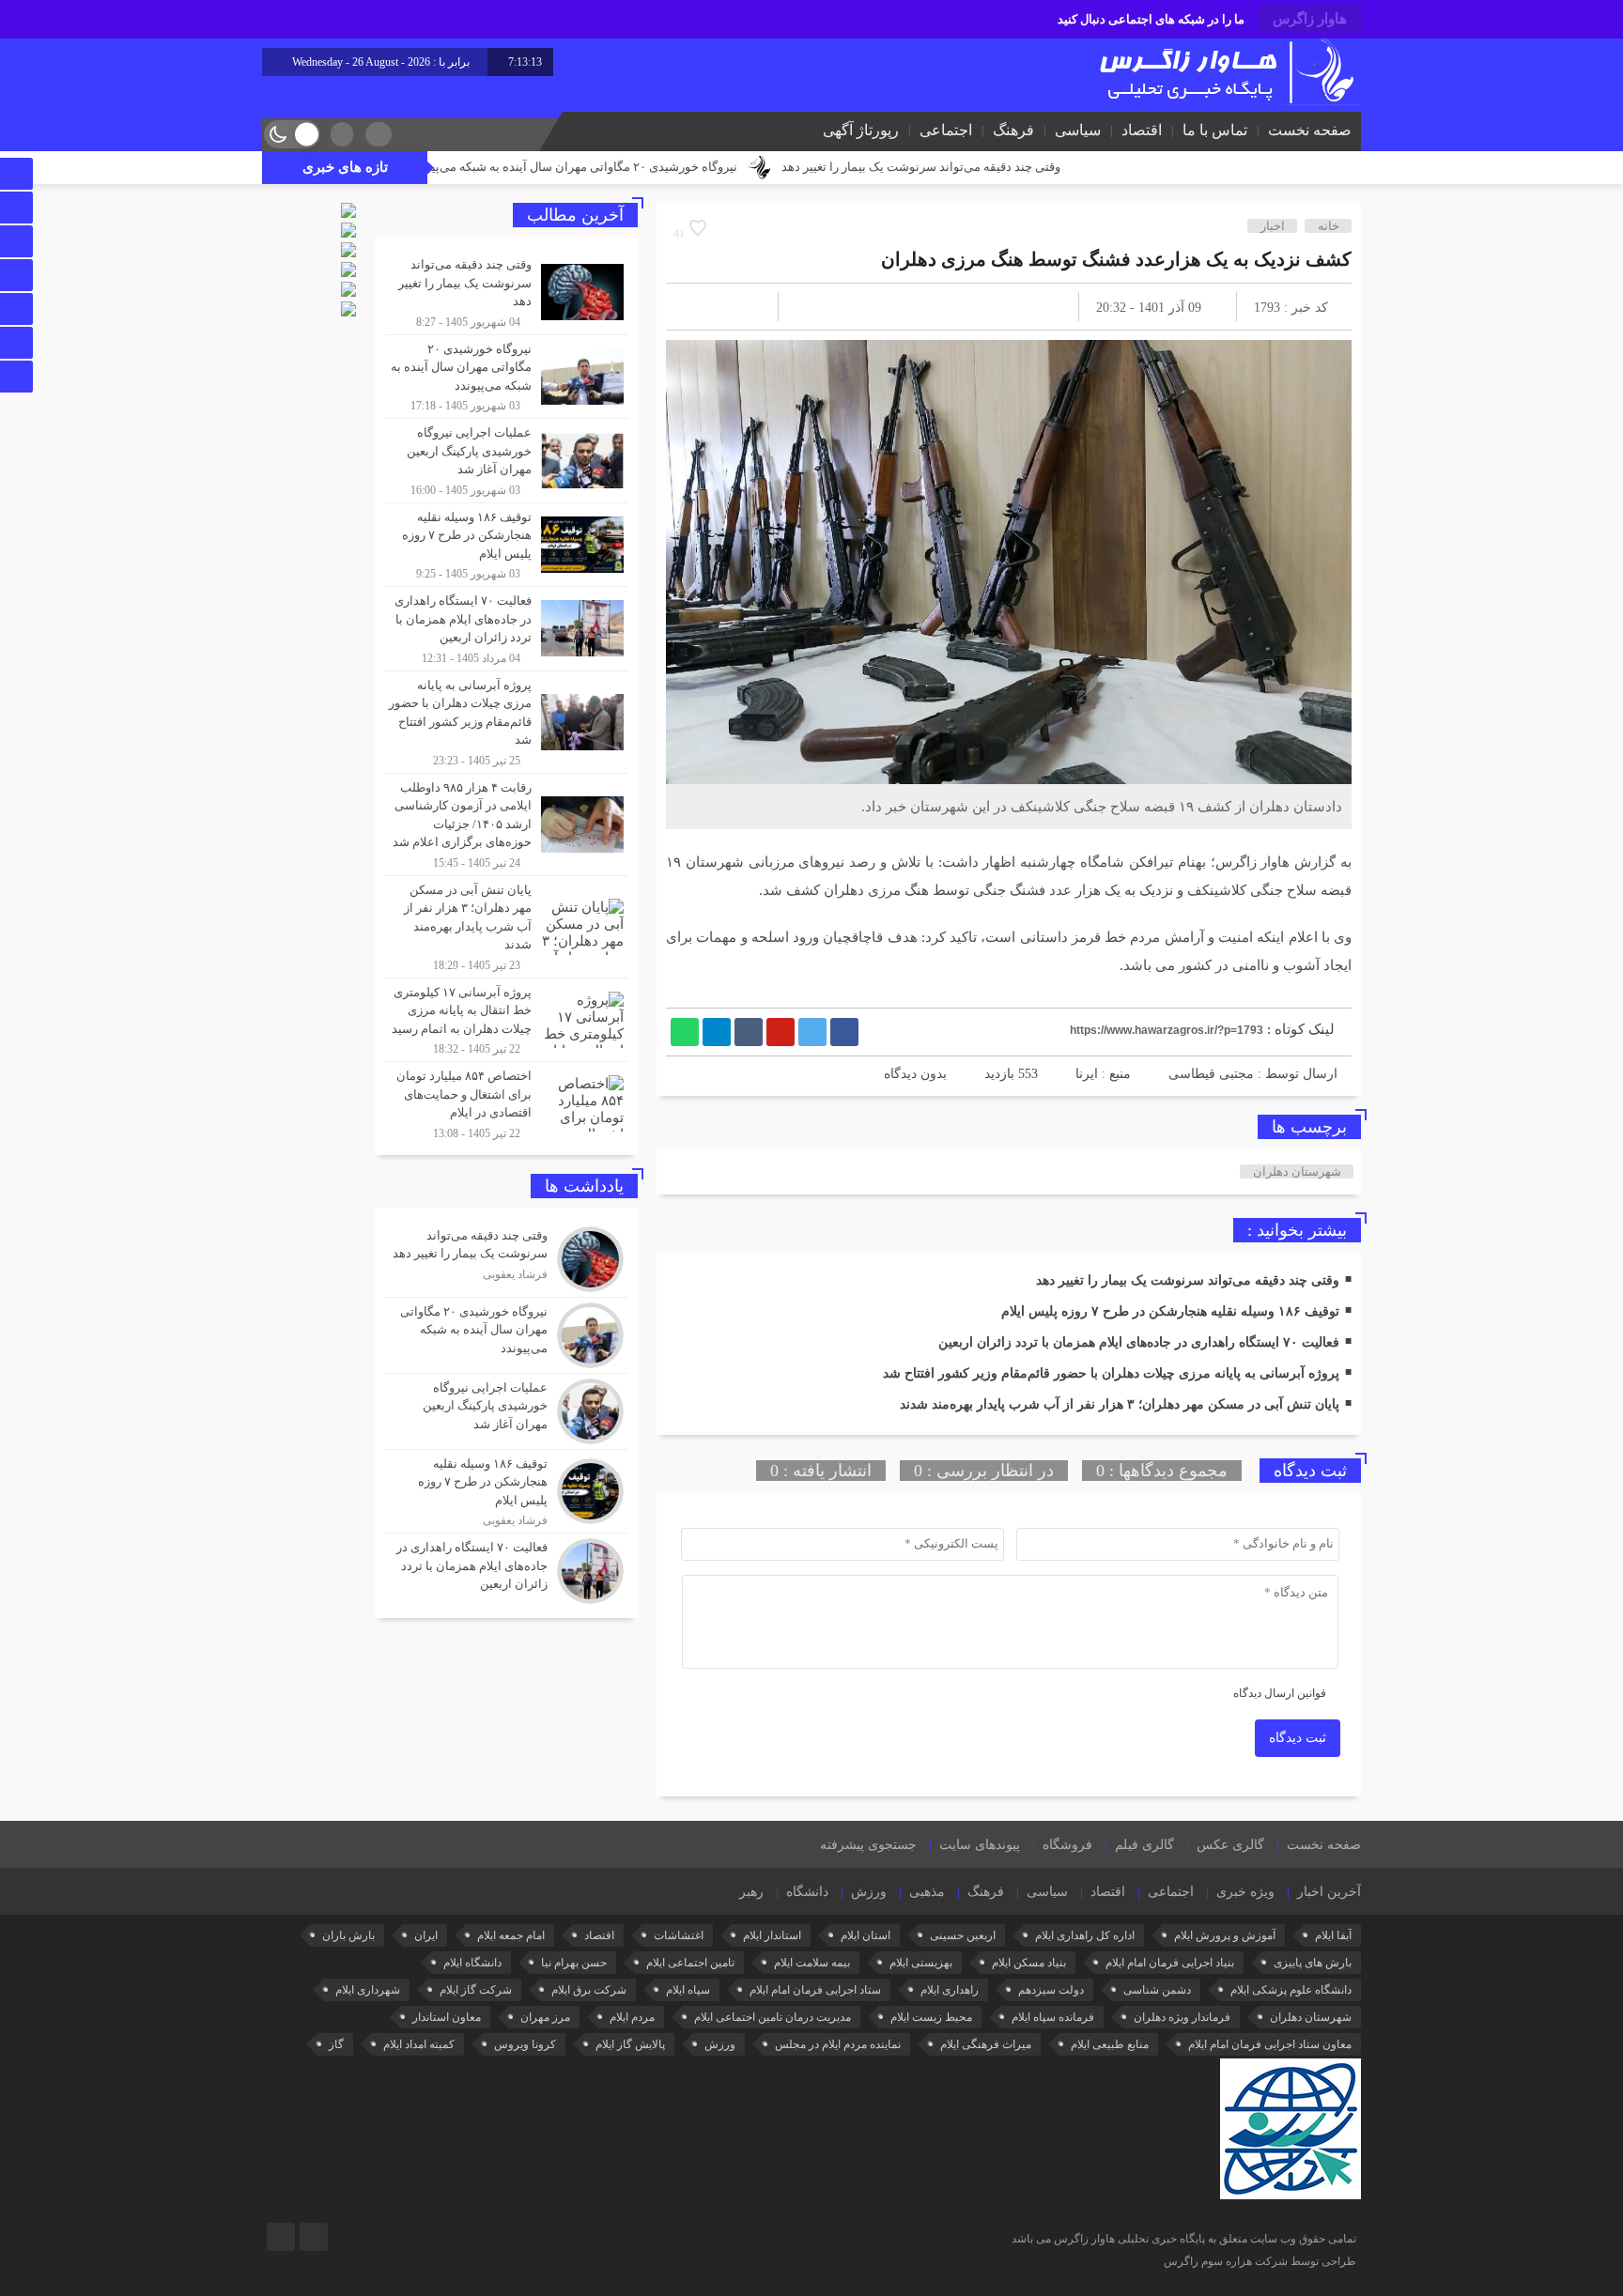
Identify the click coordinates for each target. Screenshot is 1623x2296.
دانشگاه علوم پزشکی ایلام (1291, 1990)
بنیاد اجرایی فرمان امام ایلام (1170, 1963)
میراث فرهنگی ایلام (986, 2044)
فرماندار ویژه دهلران (1182, 2017)
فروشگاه (1067, 1845)
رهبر (751, 1892)
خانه (1329, 226)
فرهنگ (1013, 130)
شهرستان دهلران (1297, 1171)
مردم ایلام (632, 2017)
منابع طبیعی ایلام (1110, 2044)
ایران (426, 1935)
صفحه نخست (1310, 130)
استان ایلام (866, 1935)
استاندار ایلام (772, 1935)
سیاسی (1078, 130)
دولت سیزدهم (1051, 1990)
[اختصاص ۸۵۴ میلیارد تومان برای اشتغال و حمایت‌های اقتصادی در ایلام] (506, 1102)
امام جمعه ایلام (511, 1935)
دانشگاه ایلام (472, 1963)
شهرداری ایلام (368, 1990)
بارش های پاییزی (1313, 1963)
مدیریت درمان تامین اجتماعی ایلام (773, 2017)
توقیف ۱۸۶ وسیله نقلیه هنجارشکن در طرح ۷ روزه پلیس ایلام (1170, 1311)
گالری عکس (1230, 1845)
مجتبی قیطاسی (1211, 1074)
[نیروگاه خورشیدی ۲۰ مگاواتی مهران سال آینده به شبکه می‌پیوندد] (506, 377)
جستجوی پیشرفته (868, 1845)
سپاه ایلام (688, 1990)
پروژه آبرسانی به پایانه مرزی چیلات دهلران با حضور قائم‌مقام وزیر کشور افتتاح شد (1111, 1373)
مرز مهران (545, 2017)
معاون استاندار (447, 2017)
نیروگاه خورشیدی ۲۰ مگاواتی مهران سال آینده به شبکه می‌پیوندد (692, 167)
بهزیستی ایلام (921, 1963)
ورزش (869, 1892)
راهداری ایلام (950, 1990)
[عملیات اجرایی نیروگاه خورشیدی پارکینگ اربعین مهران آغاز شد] (506, 461)
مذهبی (927, 1892)
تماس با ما (1215, 130)
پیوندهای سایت (980, 1845)
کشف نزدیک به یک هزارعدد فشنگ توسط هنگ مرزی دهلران (1116, 259)
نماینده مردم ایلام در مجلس (838, 2044)
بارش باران (348, 1935)
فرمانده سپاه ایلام (1053, 2017)
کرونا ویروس (525, 2044)
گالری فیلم (1144, 1845)
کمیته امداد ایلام (419, 2044)
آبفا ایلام (1333, 1935)
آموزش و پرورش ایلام (1225, 1935)
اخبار (1273, 226)
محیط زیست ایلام (931, 2017)
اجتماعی (946, 130)
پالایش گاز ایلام (630, 2044)
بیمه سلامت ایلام (812, 1963)
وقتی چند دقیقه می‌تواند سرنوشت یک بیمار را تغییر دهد (1039, 167)
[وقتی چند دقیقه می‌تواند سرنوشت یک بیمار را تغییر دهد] (506, 293)
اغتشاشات (679, 1935)
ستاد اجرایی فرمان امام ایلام (815, 1990)
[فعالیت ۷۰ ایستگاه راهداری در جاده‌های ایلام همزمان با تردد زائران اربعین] (506, 629)
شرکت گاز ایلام (476, 1990)
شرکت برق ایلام (589, 1990)
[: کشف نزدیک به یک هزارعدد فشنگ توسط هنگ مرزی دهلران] (703, 307)
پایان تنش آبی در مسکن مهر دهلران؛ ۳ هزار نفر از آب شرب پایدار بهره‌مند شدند (1120, 1404)
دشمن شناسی (1157, 1990)
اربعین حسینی (963, 1935)
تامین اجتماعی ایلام (690, 1963)
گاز (336, 2044)
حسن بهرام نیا (574, 1963)
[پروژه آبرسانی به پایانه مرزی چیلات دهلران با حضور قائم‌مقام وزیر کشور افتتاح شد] (506, 722)
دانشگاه (807, 1892)
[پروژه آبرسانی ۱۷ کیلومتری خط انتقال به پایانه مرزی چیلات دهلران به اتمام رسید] (506, 1020)
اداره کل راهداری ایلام (1085, 1935)
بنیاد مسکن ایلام (1029, 1963)
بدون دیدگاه (915, 1074)
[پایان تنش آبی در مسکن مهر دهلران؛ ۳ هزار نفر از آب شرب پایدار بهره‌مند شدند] (506, 927)
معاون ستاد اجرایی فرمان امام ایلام (1270, 2044)
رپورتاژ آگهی (861, 130)
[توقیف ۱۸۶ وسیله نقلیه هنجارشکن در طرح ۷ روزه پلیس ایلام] (506, 545)
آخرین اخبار (1329, 1892)
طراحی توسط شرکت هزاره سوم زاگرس (1260, 2261)
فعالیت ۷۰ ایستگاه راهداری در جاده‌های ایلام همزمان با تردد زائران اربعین (1139, 1342)
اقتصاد (1142, 130)
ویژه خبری (1245, 1892)
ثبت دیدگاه (1298, 1738)
